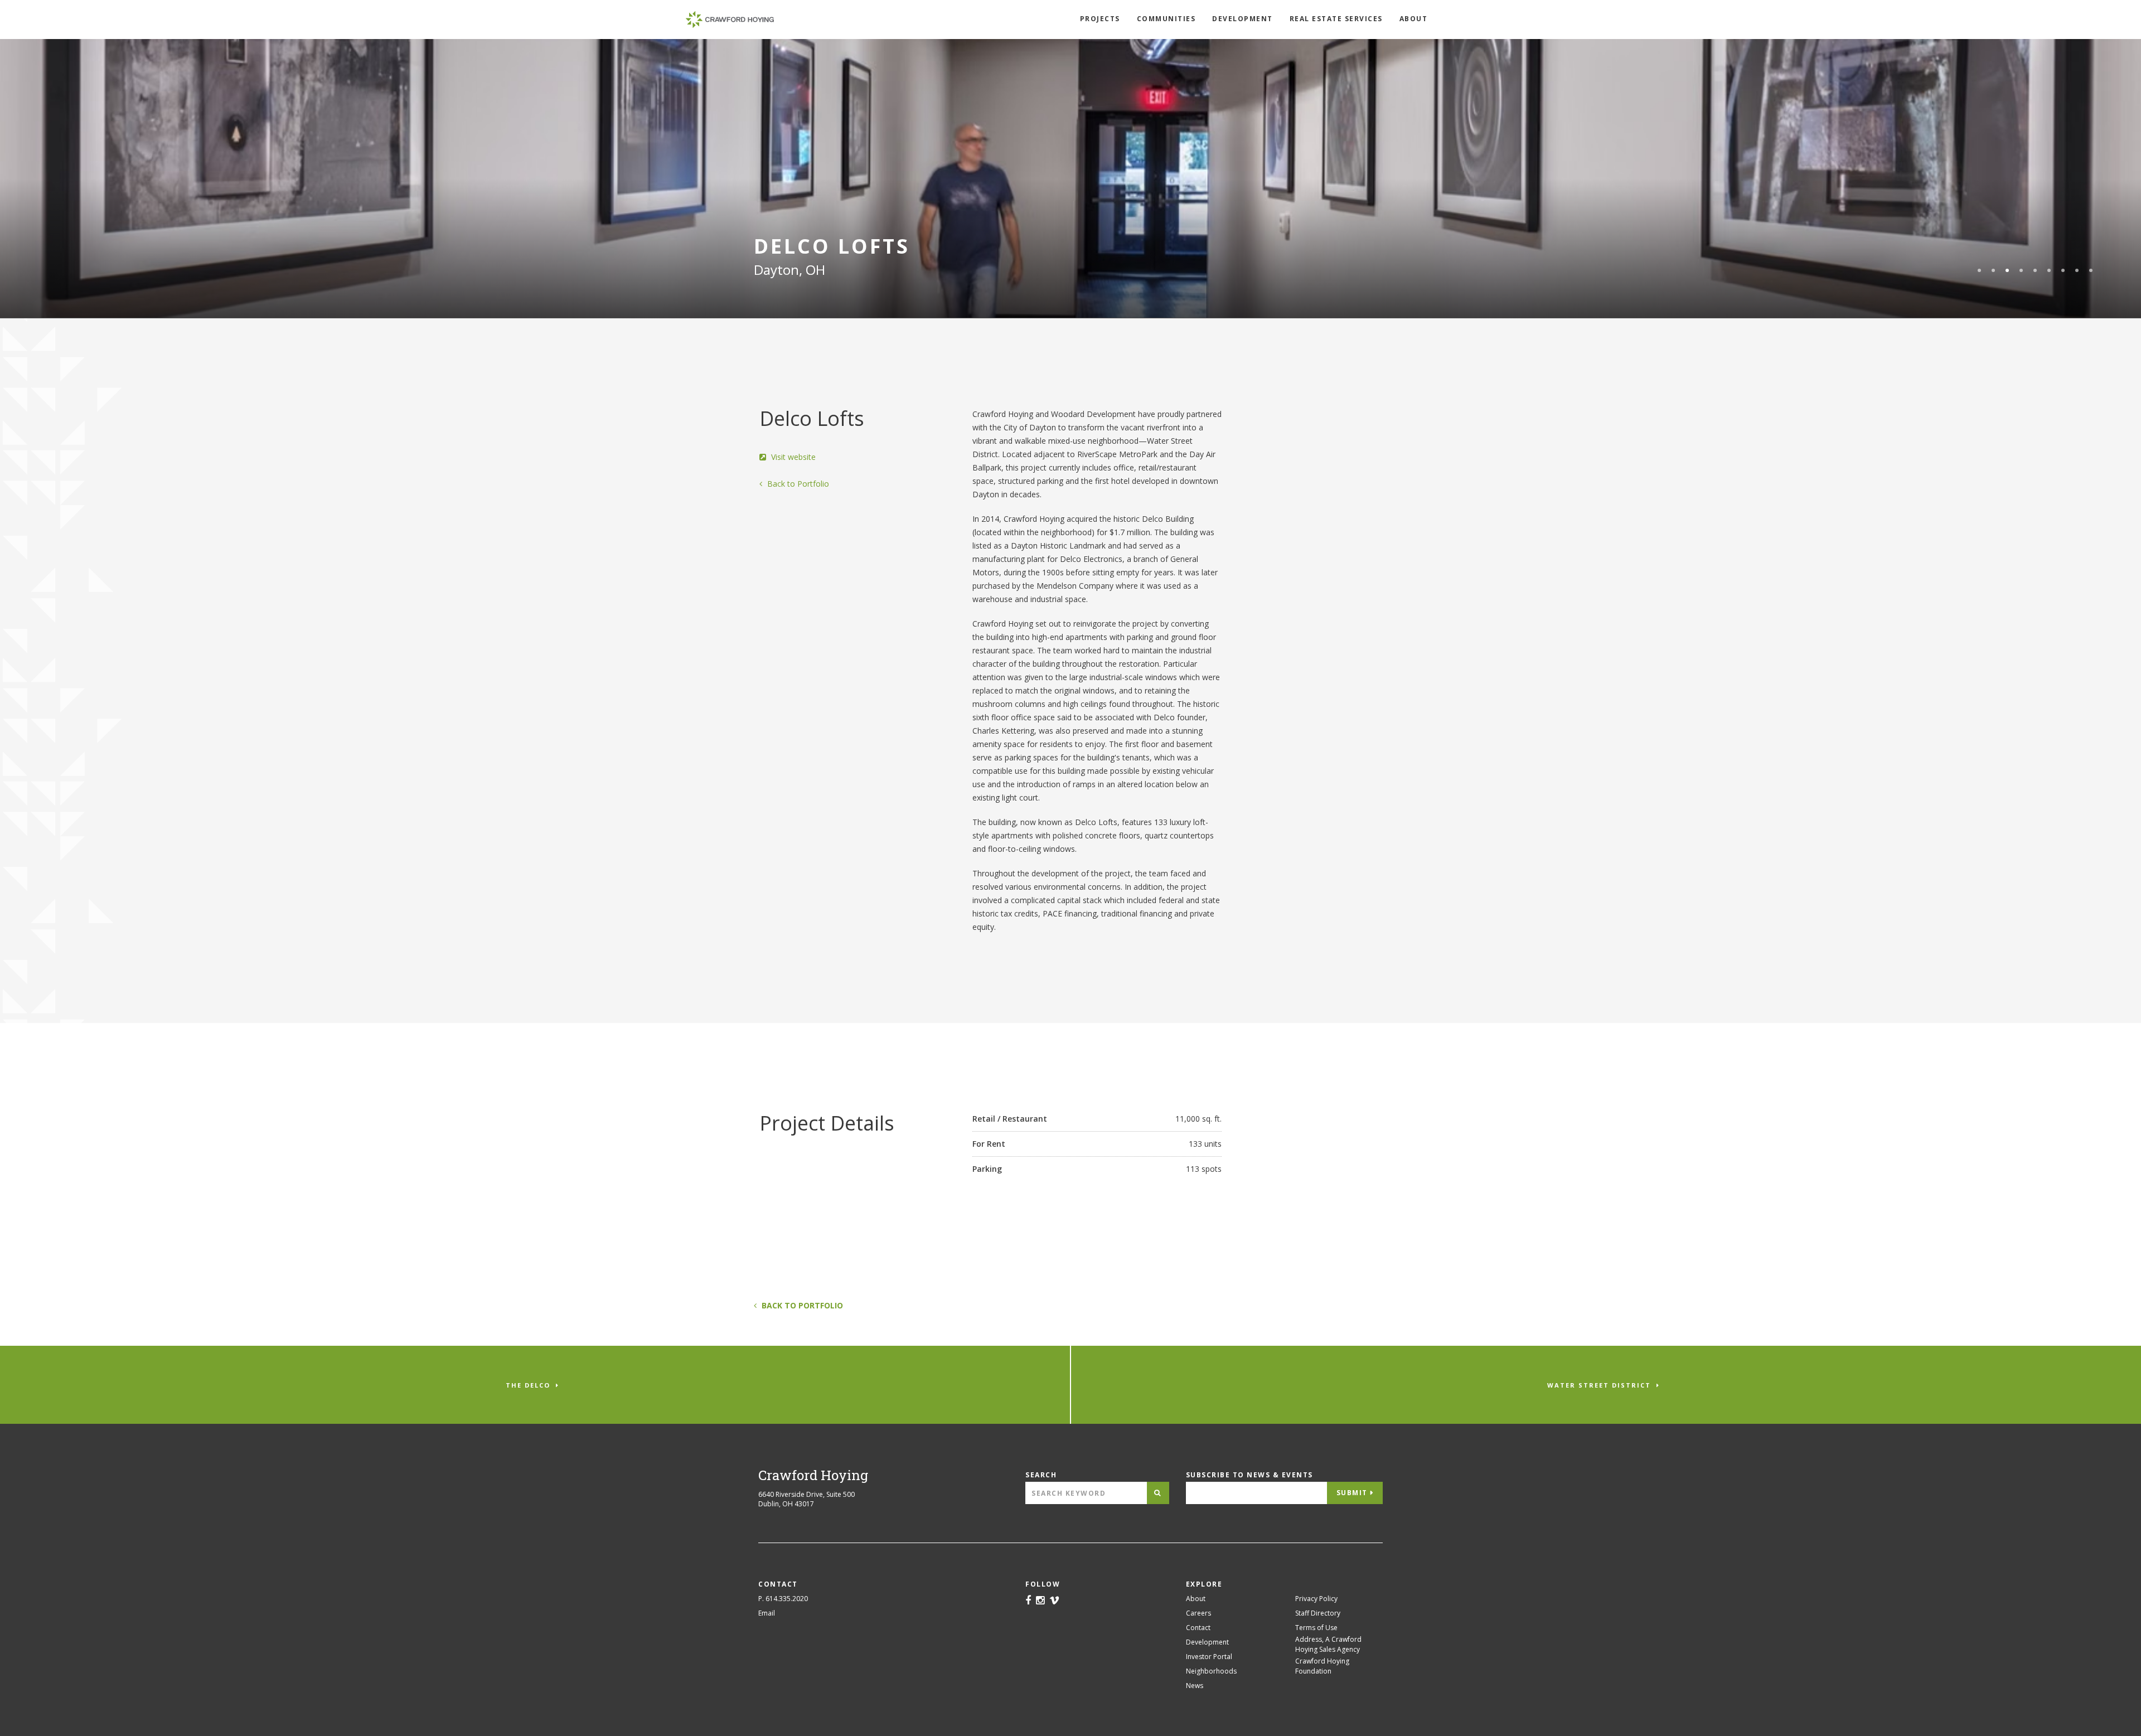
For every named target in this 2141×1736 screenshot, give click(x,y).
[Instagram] (1040, 1601)
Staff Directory (1318, 1613)
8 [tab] (2077, 270)
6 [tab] (2049, 270)
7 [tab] (2063, 270)
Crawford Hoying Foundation (1322, 1666)
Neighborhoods (1211, 1671)
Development (1243, 19)
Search (1041, 1475)
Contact (1198, 1628)
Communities (1166, 19)
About (1414, 19)
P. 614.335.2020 (783, 1599)
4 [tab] (2021, 270)
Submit (1352, 1493)
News (1195, 1686)
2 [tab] (1993, 270)
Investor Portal (1209, 1657)
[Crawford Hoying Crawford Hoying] (730, 20)
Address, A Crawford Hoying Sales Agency (1328, 1644)
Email (767, 1613)
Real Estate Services (1336, 19)
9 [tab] (2091, 270)
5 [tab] (2035, 270)
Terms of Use (1316, 1628)
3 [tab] (2007, 270)
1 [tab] (1979, 270)
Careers (1198, 1613)
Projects (1100, 19)
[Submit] (1158, 1493)
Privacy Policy (1316, 1599)
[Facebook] (1028, 1601)
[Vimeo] (1054, 1601)
